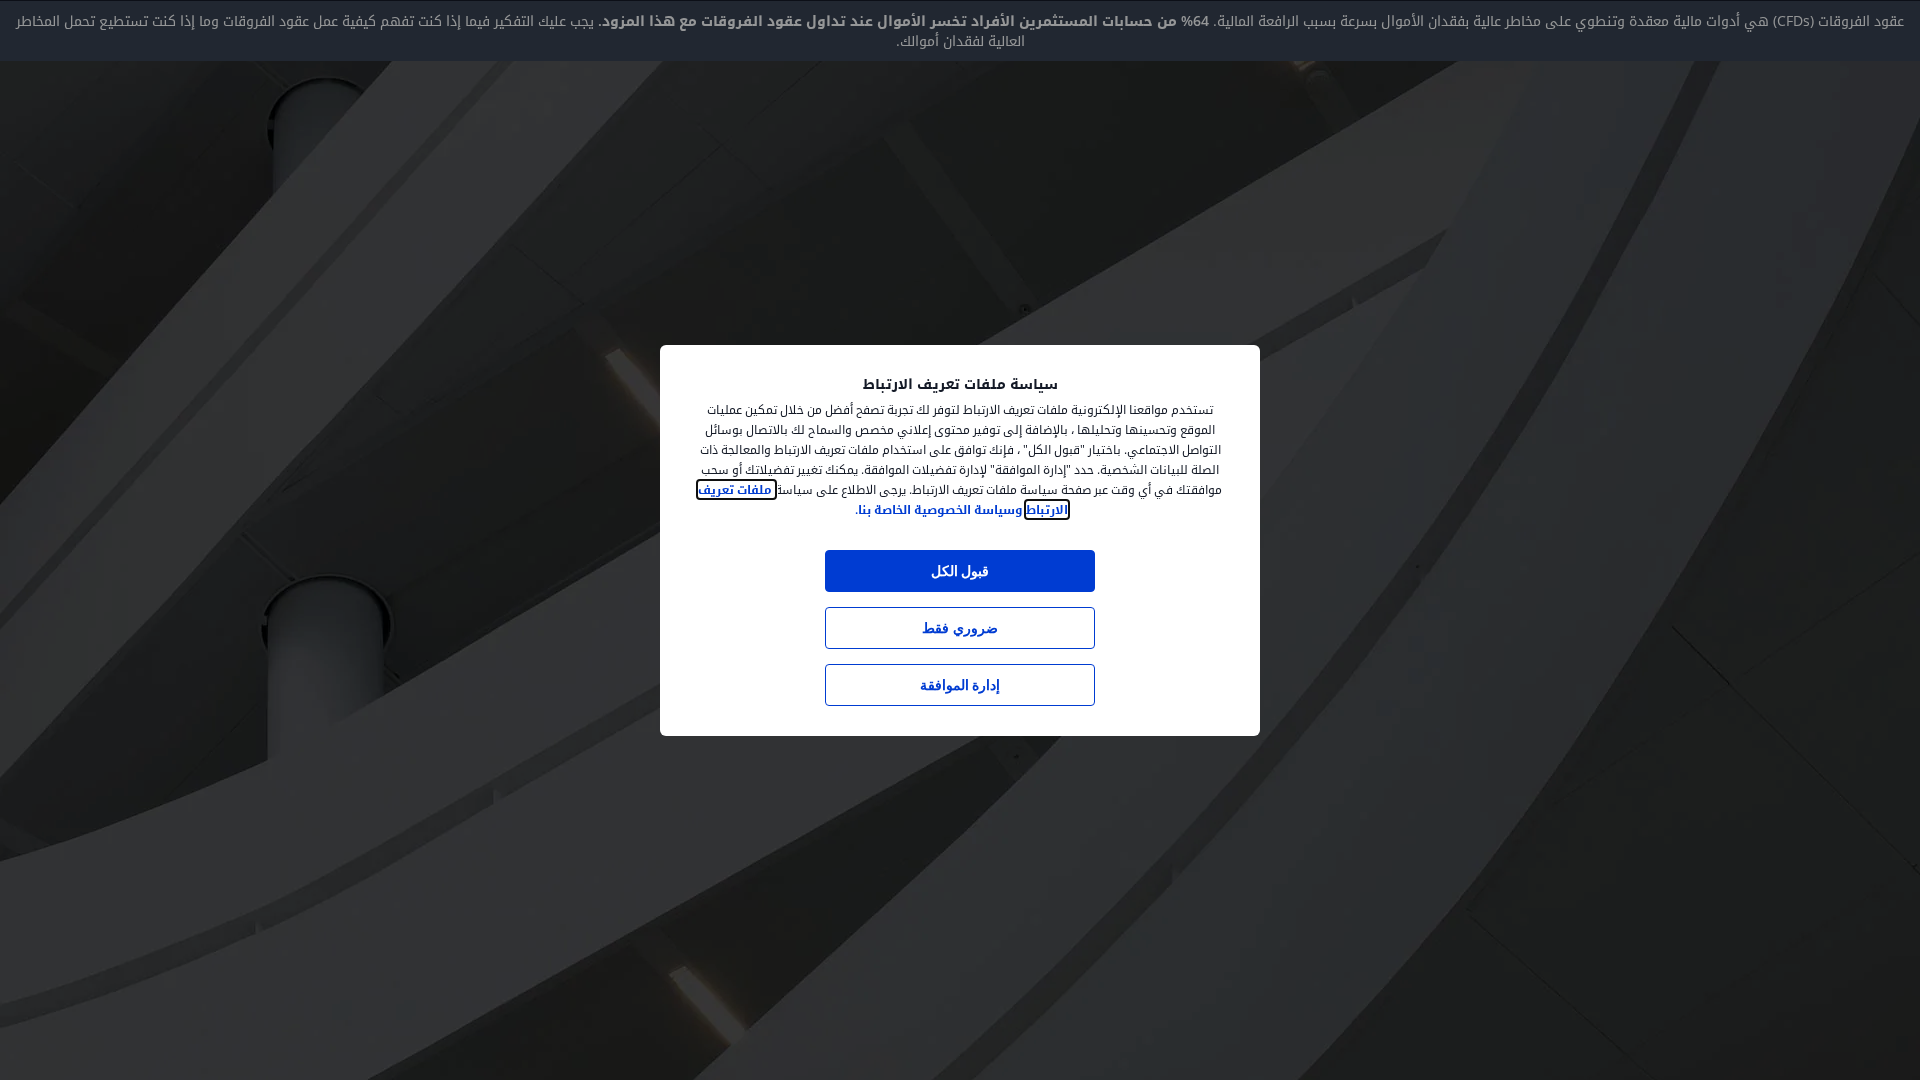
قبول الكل (960, 570)
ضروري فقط (959, 627)
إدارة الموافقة (960, 684)
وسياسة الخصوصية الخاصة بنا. (939, 509)
